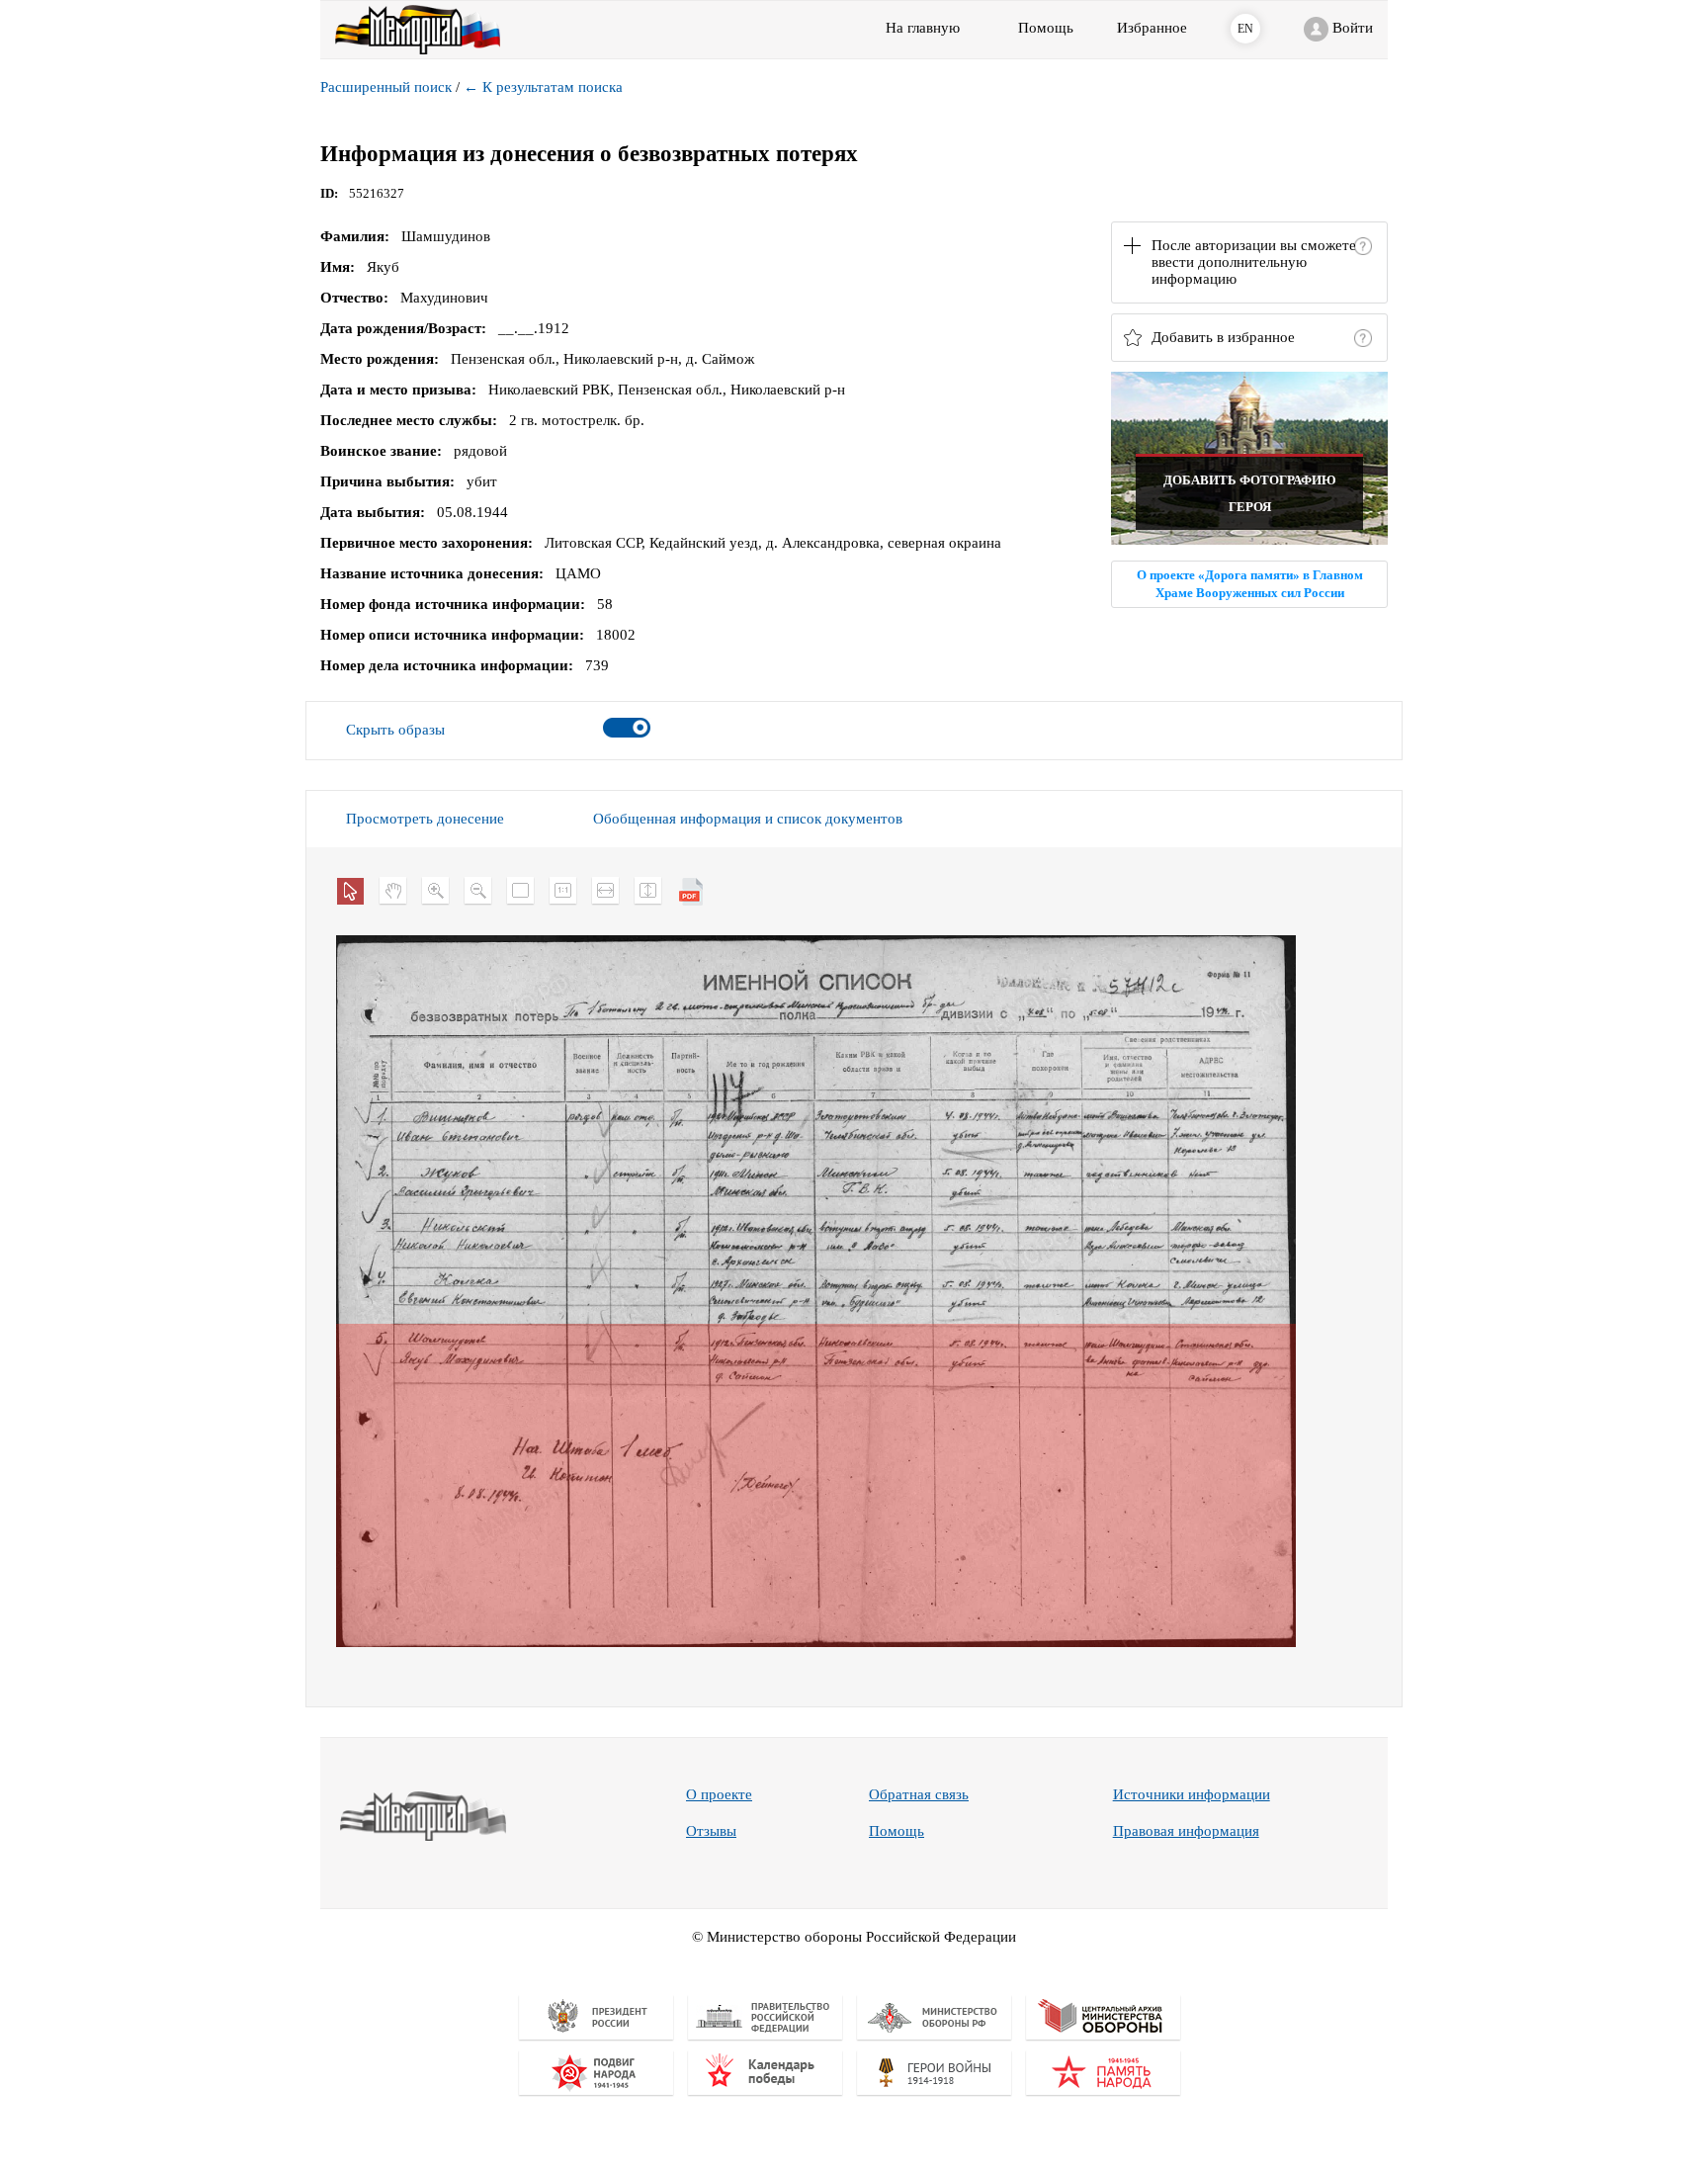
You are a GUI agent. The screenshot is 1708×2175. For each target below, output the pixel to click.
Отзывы (711, 1831)
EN (1245, 29)
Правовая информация (1186, 1831)
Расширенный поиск (386, 87)
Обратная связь (919, 1794)
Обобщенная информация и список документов (748, 819)
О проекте (719, 1794)
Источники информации (1192, 1794)
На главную (923, 28)
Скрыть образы (395, 730)
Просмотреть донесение (425, 819)
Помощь (897, 1831)
